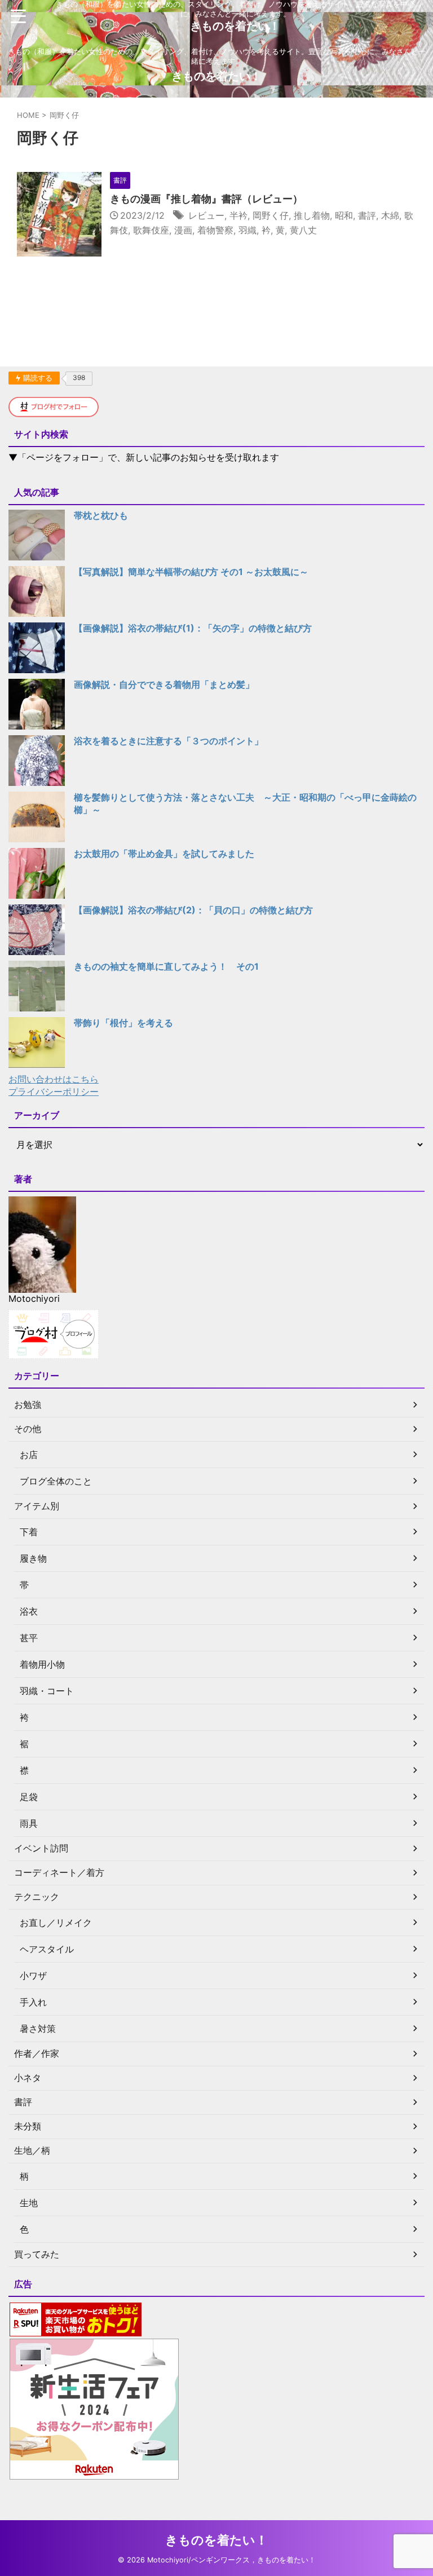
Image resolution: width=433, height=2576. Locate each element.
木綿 (390, 215)
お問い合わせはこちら (54, 1079)
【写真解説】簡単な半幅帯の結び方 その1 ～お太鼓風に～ (191, 572)
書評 (367, 215)
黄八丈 (303, 230)
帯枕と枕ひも (101, 515)
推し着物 (312, 215)
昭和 (344, 215)
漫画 (183, 230)
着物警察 (215, 230)
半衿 (238, 215)
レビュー (206, 215)
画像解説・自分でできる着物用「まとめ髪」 (164, 684)
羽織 (248, 230)
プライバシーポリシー (54, 1092)
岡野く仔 (271, 215)
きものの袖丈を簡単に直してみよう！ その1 (166, 966)
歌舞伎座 (151, 230)
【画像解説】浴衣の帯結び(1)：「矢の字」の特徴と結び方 (193, 628)
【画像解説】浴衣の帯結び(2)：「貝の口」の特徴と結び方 (193, 910)
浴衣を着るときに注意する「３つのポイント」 (169, 741)
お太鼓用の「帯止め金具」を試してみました (164, 854)
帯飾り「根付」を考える (123, 1023)
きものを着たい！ (235, 26)
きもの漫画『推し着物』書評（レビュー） (206, 199)
